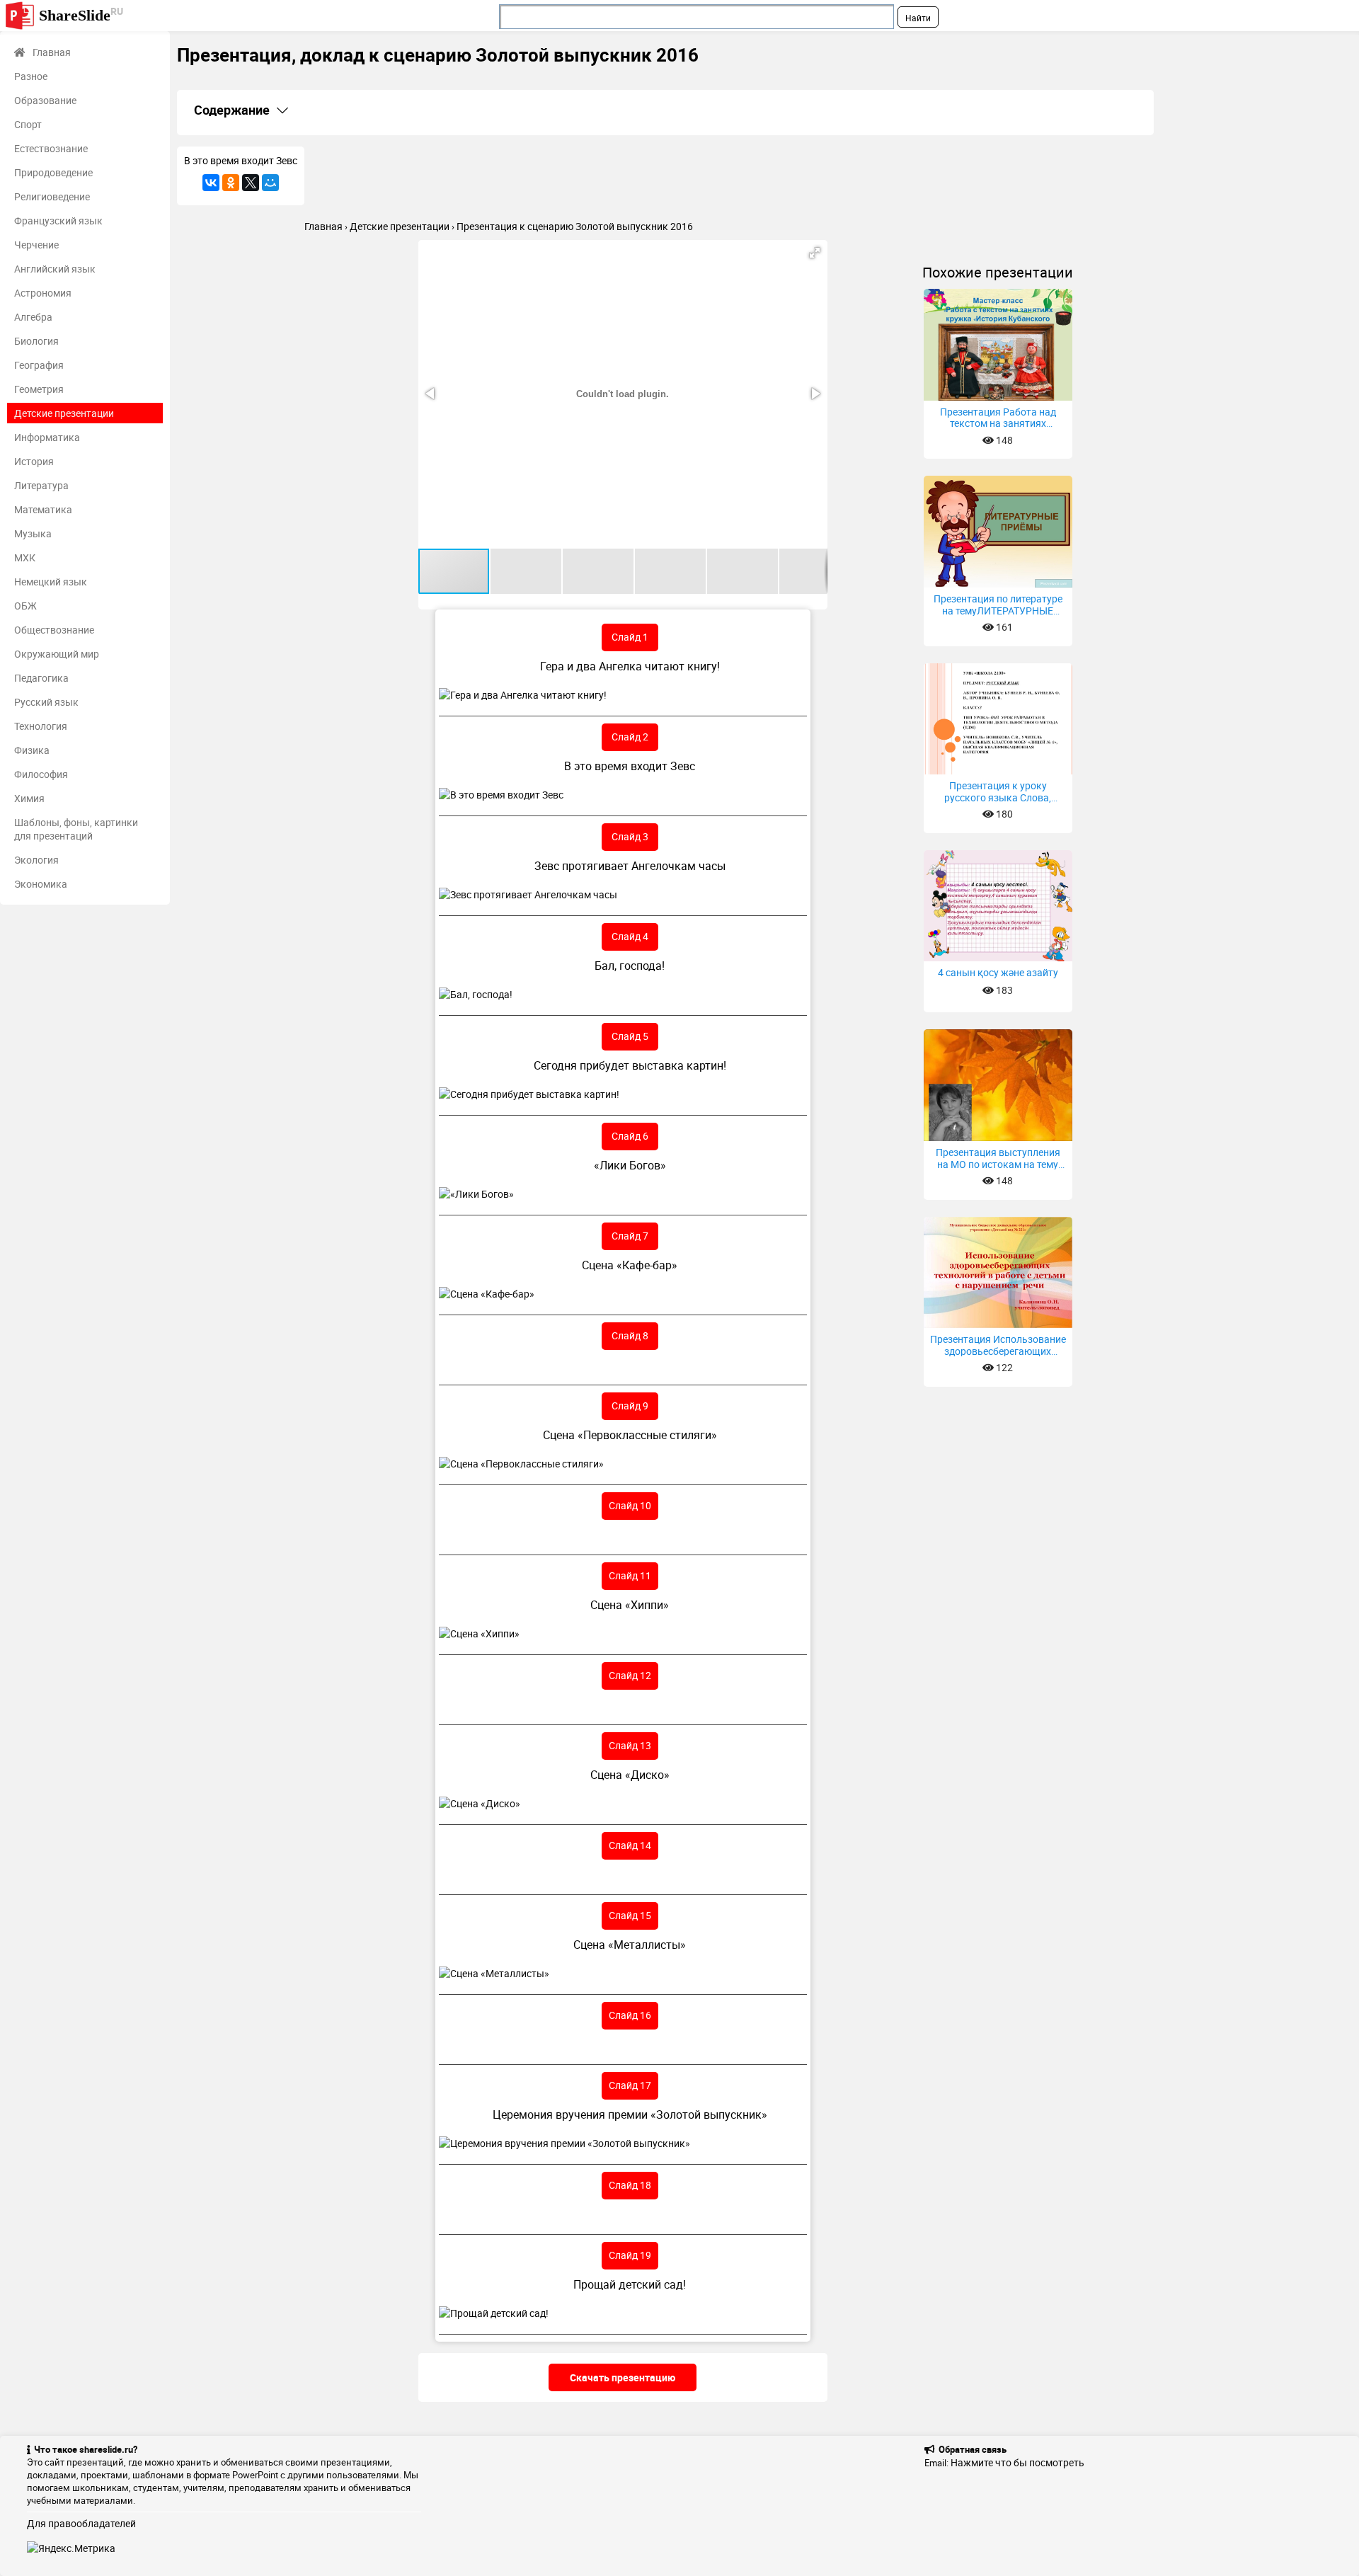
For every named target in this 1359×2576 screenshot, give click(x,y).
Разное (31, 76)
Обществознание (54, 630)
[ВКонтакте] (211, 183)
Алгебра (33, 317)
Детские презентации (64, 413)
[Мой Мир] (270, 183)
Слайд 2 (630, 737)
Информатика (47, 437)
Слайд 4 (630, 936)
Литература (41, 485)
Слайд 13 (630, 1745)
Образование (45, 100)
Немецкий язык (51, 582)
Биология (36, 341)
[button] (815, 253)
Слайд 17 (630, 2085)
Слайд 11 (630, 1575)
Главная (52, 52)
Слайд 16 (630, 2015)
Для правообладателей (81, 2523)
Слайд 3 (630, 836)
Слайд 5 (630, 1036)
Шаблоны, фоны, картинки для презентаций (76, 829)
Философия (41, 774)
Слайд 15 (630, 1915)
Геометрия (39, 389)
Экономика (41, 884)
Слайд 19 (630, 2255)
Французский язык (58, 221)
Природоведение (53, 172)
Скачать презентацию (623, 2377)
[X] (251, 183)
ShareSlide (81, 15)
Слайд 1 (630, 637)
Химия (29, 798)
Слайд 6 (630, 1136)
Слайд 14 (630, 1845)
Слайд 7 (630, 1236)
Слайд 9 (630, 1406)
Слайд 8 (630, 1335)
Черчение (36, 245)
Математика (43, 509)
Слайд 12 (630, 1675)
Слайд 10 (630, 1505)
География (39, 365)
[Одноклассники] (231, 183)
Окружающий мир (57, 654)
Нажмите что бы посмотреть (1017, 2462)
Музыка (33, 533)
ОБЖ (25, 606)
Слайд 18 (630, 2185)
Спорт (28, 124)
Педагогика (41, 678)
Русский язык (46, 702)
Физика (32, 750)
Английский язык (55, 269)
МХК (25, 557)
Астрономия (43, 293)
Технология (41, 726)
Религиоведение (52, 196)
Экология (36, 860)
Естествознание (51, 148)
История (34, 461)
